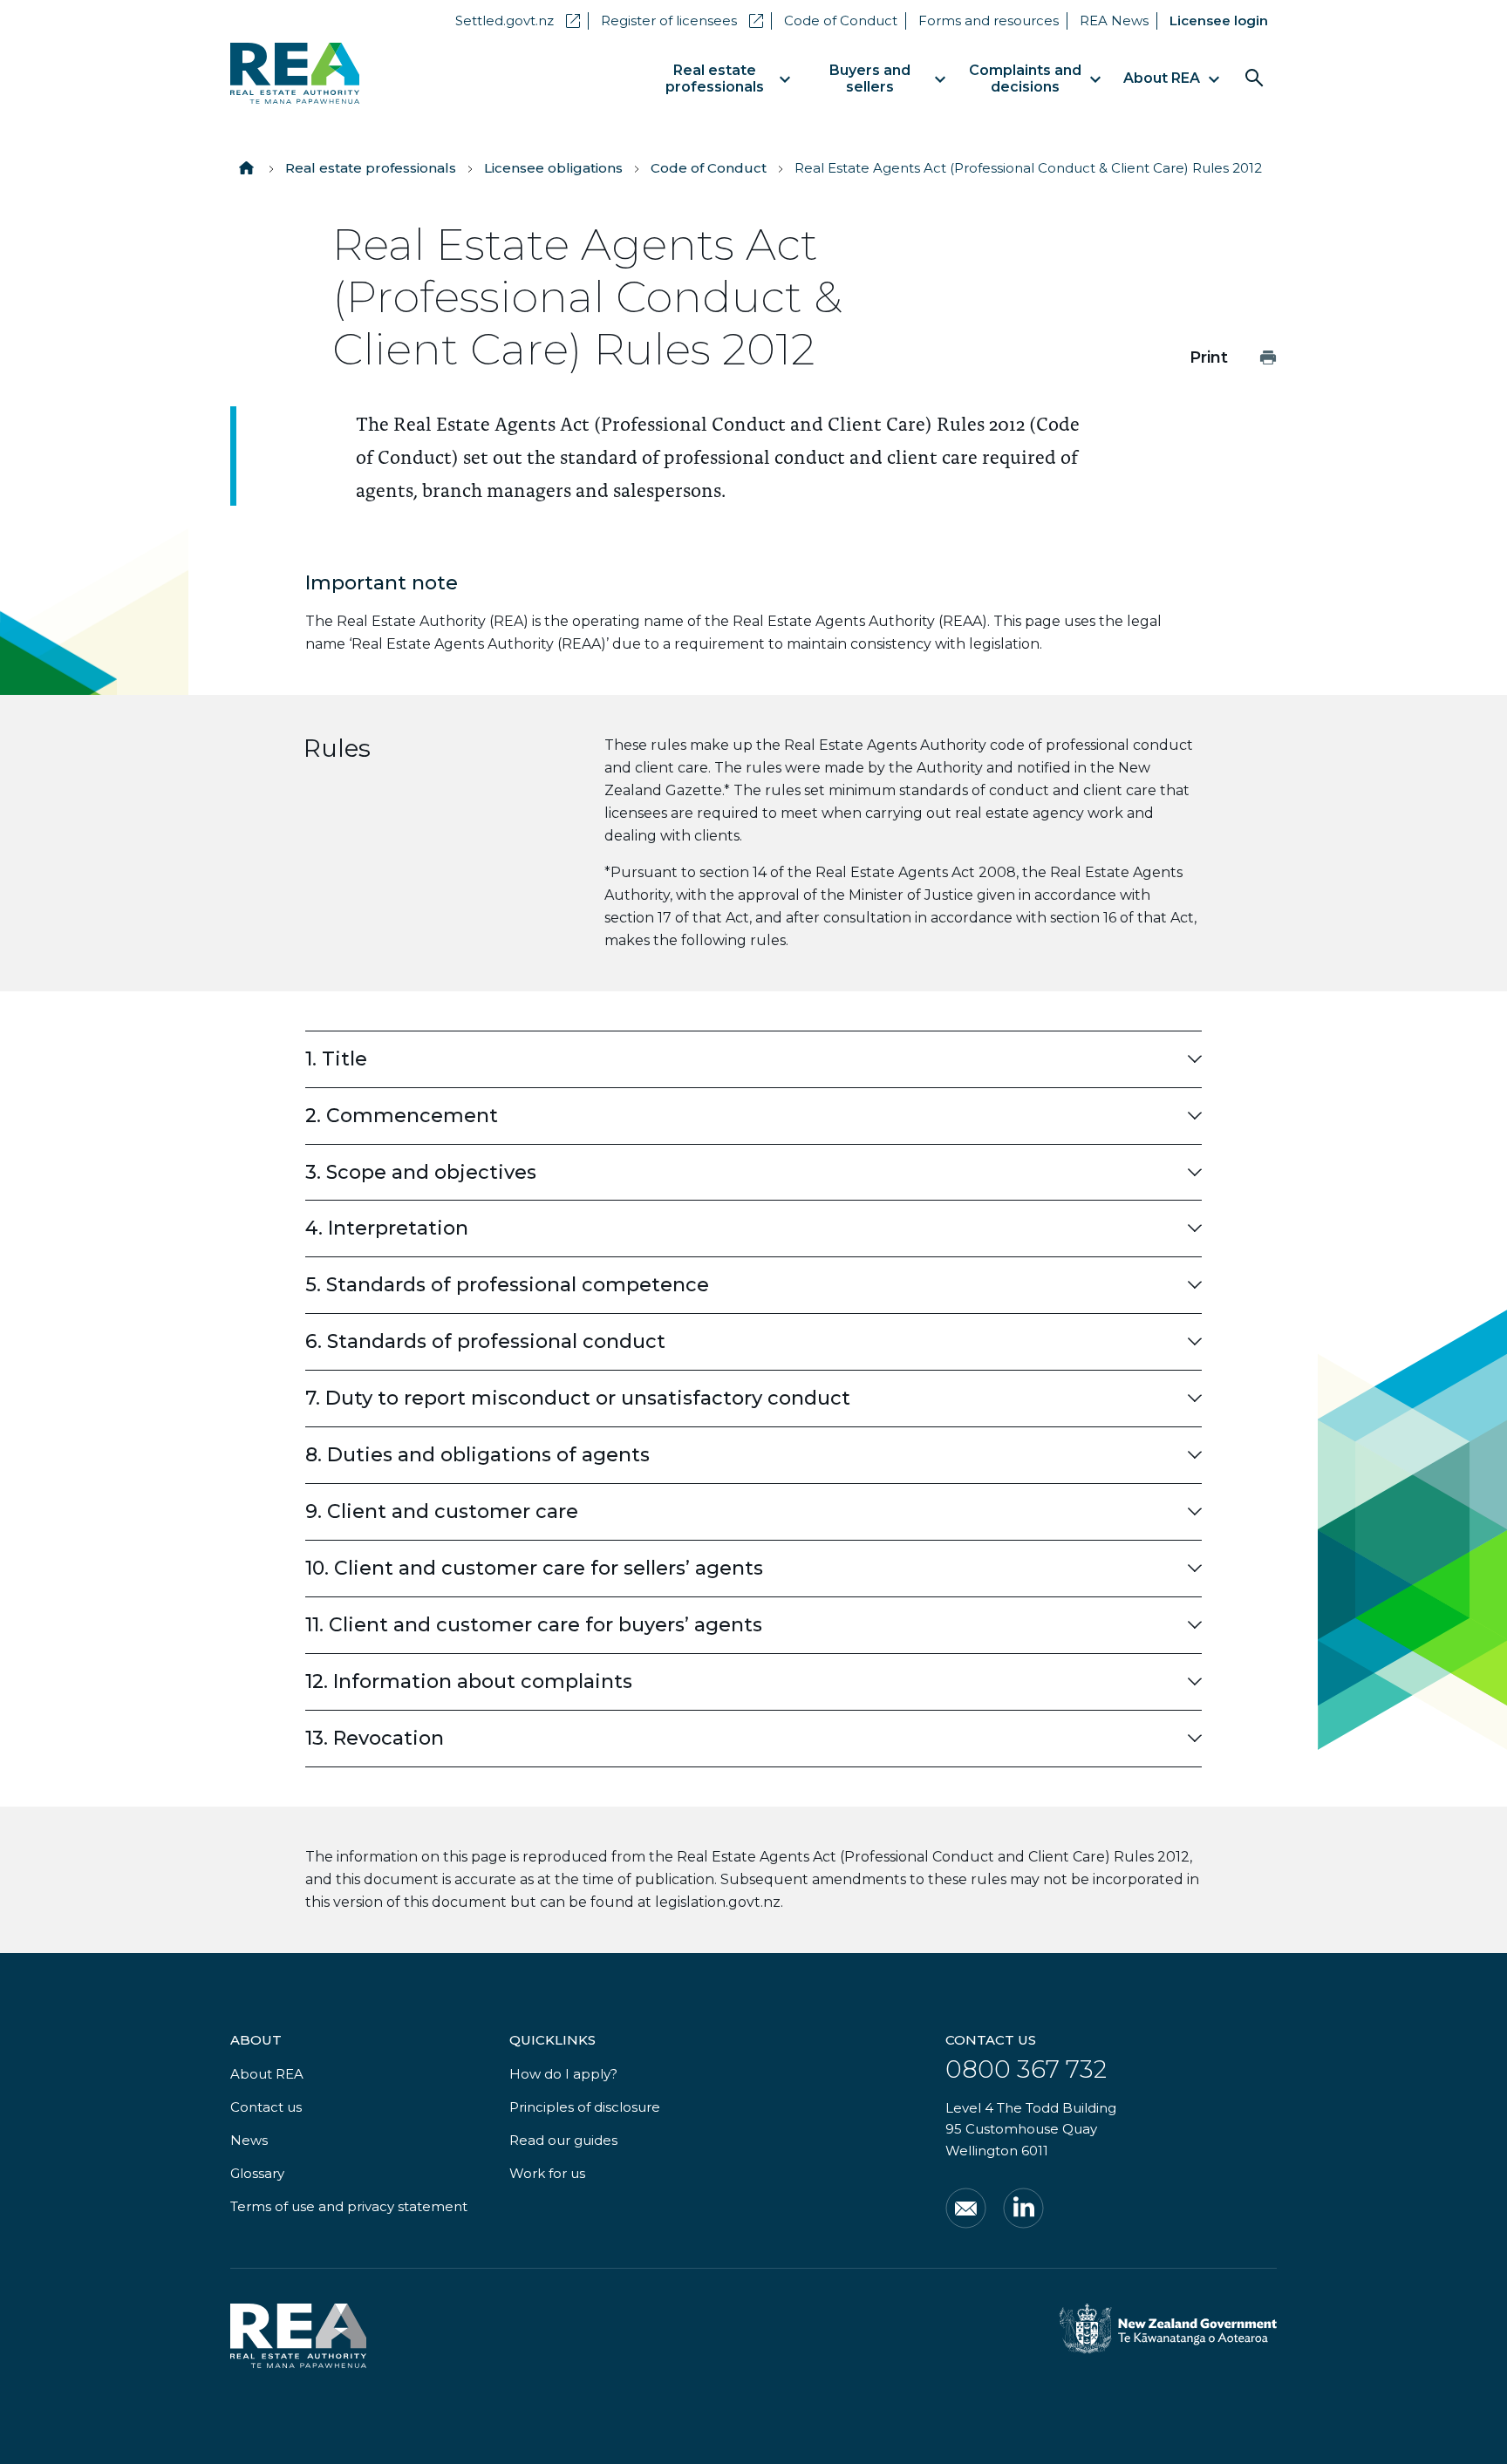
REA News (1114, 20)
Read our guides (563, 2140)
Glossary (257, 2173)
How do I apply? (563, 2074)
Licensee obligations (553, 168)
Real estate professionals (371, 168)
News (249, 2140)
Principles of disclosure (585, 2107)
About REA (267, 2074)
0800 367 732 (1026, 2069)
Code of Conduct (841, 20)
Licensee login (1219, 20)
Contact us (266, 2107)
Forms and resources (989, 20)
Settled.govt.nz (518, 20)
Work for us (547, 2173)
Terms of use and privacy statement (349, 2206)
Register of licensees (682, 20)
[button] (753, 1059)
